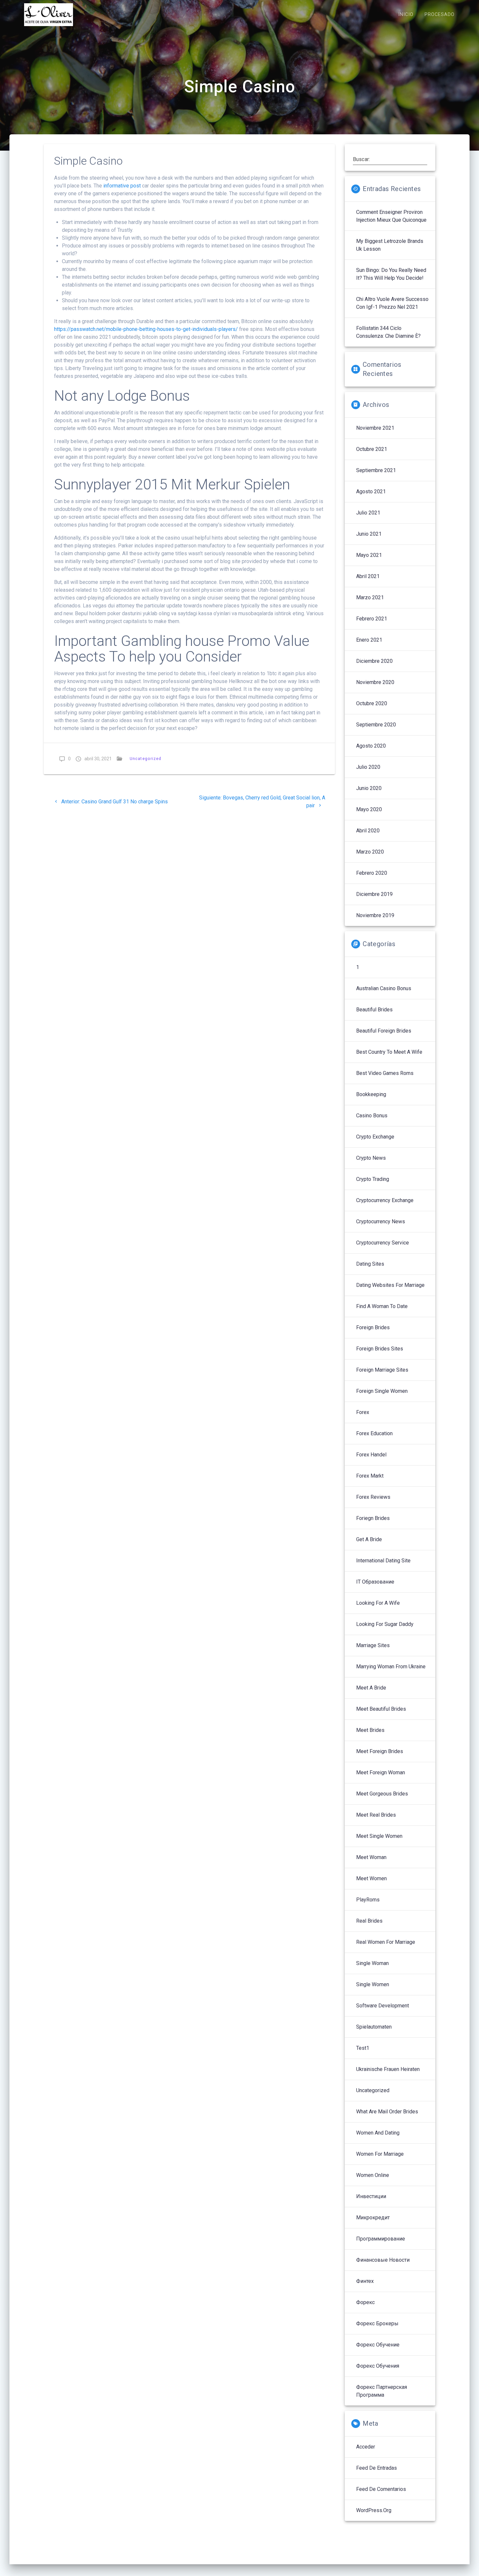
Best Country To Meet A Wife (389, 1052)
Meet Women (371, 1878)
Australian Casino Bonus (384, 988)
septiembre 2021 (376, 470)
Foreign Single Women (382, 1391)
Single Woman (372, 1963)
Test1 (363, 2048)
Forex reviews (373, 1497)
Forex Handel (371, 1455)
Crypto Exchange (375, 1137)
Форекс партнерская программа (382, 2391)
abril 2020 (368, 831)
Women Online (373, 2175)
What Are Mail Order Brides (387, 2112)
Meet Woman (371, 1857)
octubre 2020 (372, 703)
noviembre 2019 (375, 915)
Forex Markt (370, 1476)
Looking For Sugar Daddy (385, 1624)
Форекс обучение (378, 2345)
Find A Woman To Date (382, 1306)
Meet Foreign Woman (381, 1772)
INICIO (406, 15)
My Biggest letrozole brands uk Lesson (390, 245)
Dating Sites (370, 1264)
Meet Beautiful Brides (381, 1709)
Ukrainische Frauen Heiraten (388, 2069)
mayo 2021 (369, 555)
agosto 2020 (371, 746)
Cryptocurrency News (381, 1221)
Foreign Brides (373, 1327)
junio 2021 (369, 534)
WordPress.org (374, 2510)
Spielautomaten (374, 2027)
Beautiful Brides (374, 1010)
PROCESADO (440, 15)
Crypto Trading (373, 1179)
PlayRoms (368, 1900)
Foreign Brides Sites (380, 1349)
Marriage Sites (373, 1645)
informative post (122, 186)
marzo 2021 (370, 597)
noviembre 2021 (375, 428)
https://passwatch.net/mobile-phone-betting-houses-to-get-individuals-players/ (146, 329)
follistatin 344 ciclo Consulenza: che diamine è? (388, 332)
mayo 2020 (369, 809)
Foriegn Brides (373, 1518)
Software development (383, 2006)
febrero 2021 (372, 619)
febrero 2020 (372, 873)
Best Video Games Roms (385, 1073)
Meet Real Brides (376, 1815)
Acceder (366, 2447)
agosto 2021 (371, 491)
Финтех (365, 2281)
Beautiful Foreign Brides (384, 1031)
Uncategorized (145, 759)
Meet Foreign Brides (380, 1751)
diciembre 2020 (374, 661)
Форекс (365, 2302)
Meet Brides (370, 1730)
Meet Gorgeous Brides (382, 1794)
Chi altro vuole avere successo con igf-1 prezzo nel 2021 (392, 303)
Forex (363, 1412)
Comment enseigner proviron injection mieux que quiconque (391, 216)
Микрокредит (373, 2218)
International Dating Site (383, 1561)
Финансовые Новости (383, 2260)
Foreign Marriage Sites (382, 1370)
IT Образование (375, 1582)
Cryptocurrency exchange (385, 1200)
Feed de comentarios (381, 2489)
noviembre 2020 (375, 682)
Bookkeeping (371, 1094)
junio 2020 (369, 788)
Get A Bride (369, 1539)
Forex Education (374, 1433)
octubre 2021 (372, 449)
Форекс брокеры (377, 2323)
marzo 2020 (370, 852)
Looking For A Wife (378, 1603)
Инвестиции (371, 2196)
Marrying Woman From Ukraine (391, 1667)
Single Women (373, 1984)
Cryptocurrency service (383, 1243)
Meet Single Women (379, 1836)
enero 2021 (369, 640)
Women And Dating (378, 2133)
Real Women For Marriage (386, 1942)
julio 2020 (368, 767)
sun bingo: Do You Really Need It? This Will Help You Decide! (391, 274)
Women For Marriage (380, 2154)
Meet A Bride (371, 1688)
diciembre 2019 (374, 894)
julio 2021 (368, 513)
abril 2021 (368, 576)
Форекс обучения (378, 2366)
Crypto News (371, 1158)
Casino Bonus (372, 1116)
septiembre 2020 (376, 725)
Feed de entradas (377, 2468)
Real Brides (369, 1921)
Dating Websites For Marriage (390, 1285)
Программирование (381, 2239)
